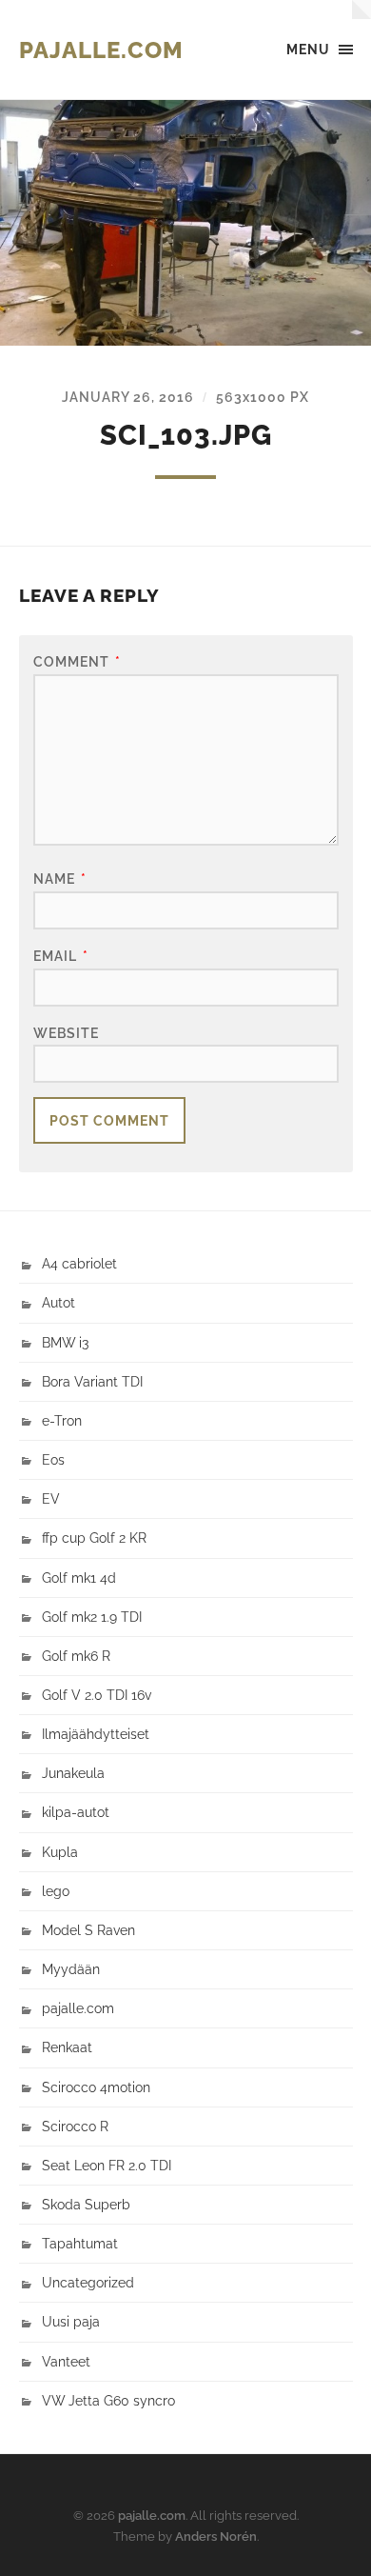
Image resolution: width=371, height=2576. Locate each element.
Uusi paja (71, 2321)
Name (60, 879)
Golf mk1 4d (79, 1578)
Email (61, 956)
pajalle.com (101, 50)
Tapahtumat (80, 2243)
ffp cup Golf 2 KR (94, 1538)
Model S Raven (88, 1930)
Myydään (71, 1969)
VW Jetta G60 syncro (108, 2400)
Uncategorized (88, 2282)
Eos (53, 1459)
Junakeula (73, 1773)
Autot (59, 1302)
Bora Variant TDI (92, 1381)
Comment (77, 661)
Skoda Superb (86, 2204)
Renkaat (67, 2047)
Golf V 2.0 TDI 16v (97, 1695)
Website (66, 1033)
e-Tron (62, 1420)
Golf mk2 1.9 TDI (92, 1617)
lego (56, 1891)
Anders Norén (216, 2536)
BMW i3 (65, 1342)
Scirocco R (75, 2126)
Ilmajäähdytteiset (96, 1734)
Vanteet (66, 2361)
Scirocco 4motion (96, 2087)
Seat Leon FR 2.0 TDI (107, 2165)
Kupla (60, 1852)
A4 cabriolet (79, 1263)
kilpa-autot (76, 1812)
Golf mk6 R (76, 1656)
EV (51, 1498)
